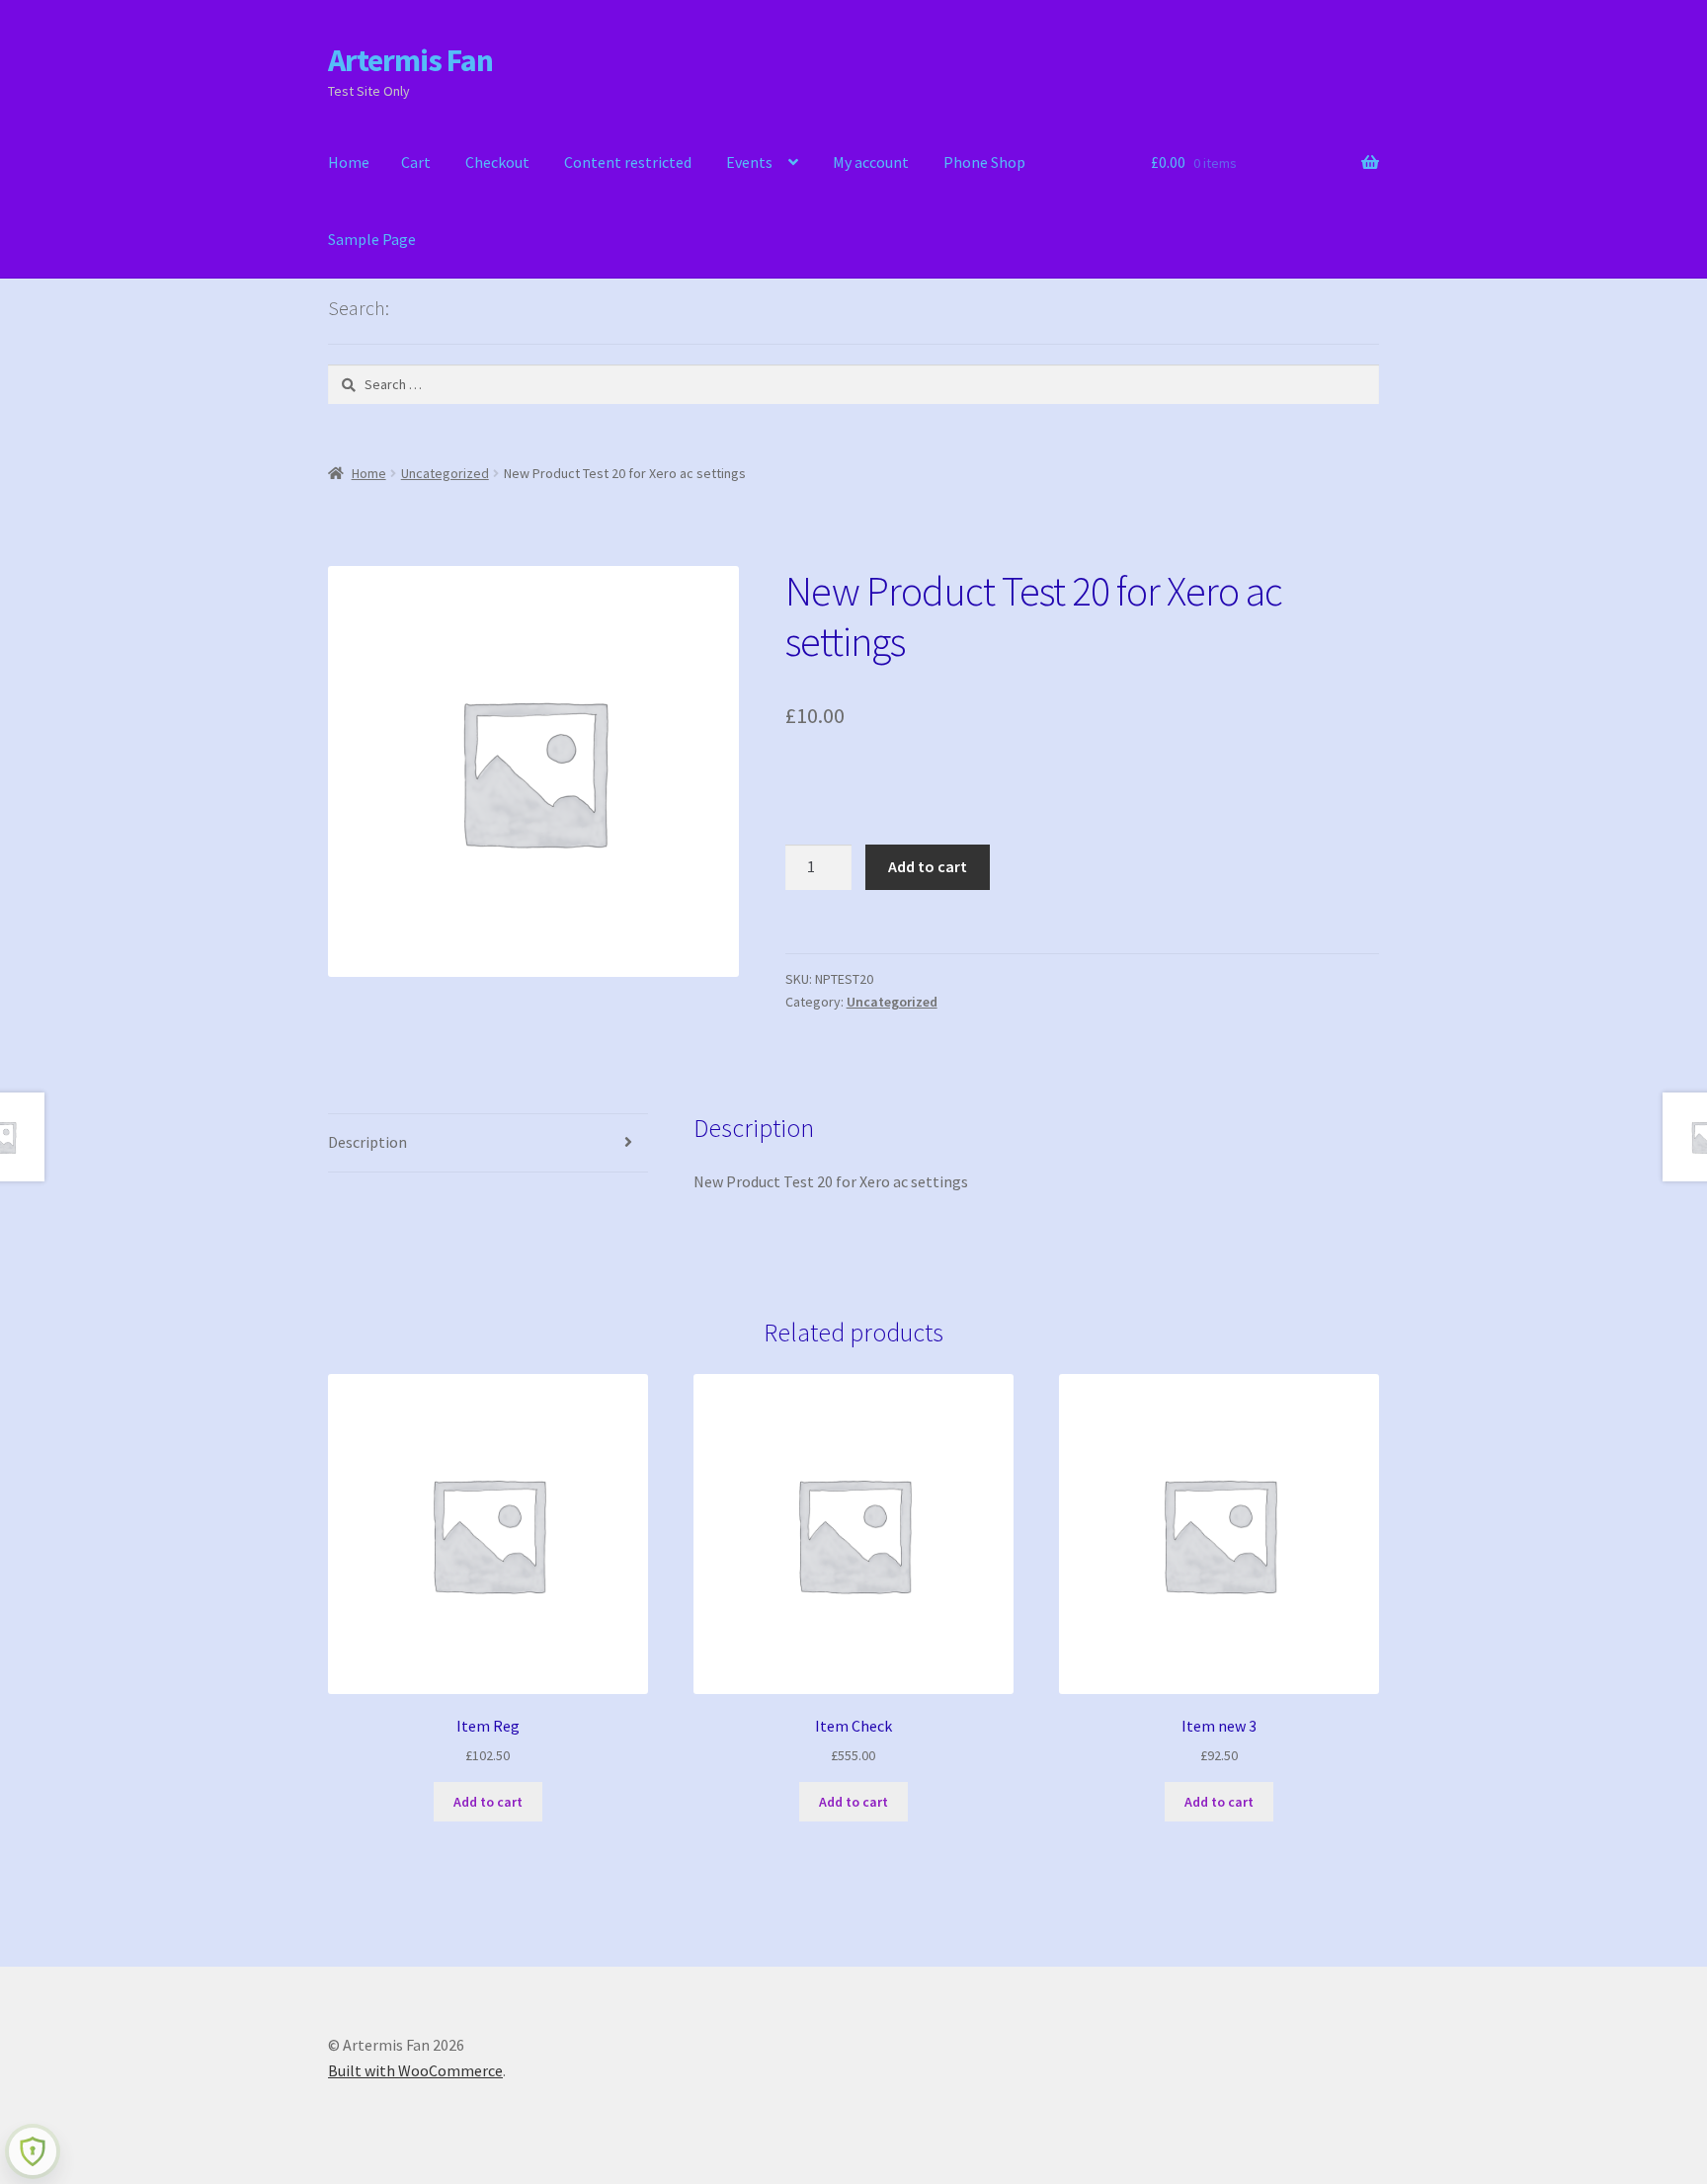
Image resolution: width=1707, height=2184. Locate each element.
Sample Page (372, 239)
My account (871, 162)
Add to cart (928, 866)
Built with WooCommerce (415, 2070)
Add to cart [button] (488, 1802)
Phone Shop (984, 162)
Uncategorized (445, 473)
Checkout (497, 162)
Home (349, 162)
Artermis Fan (410, 60)
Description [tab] (367, 1142)
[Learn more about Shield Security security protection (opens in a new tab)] (33, 2151)
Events (749, 162)
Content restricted (628, 162)
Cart (416, 162)
